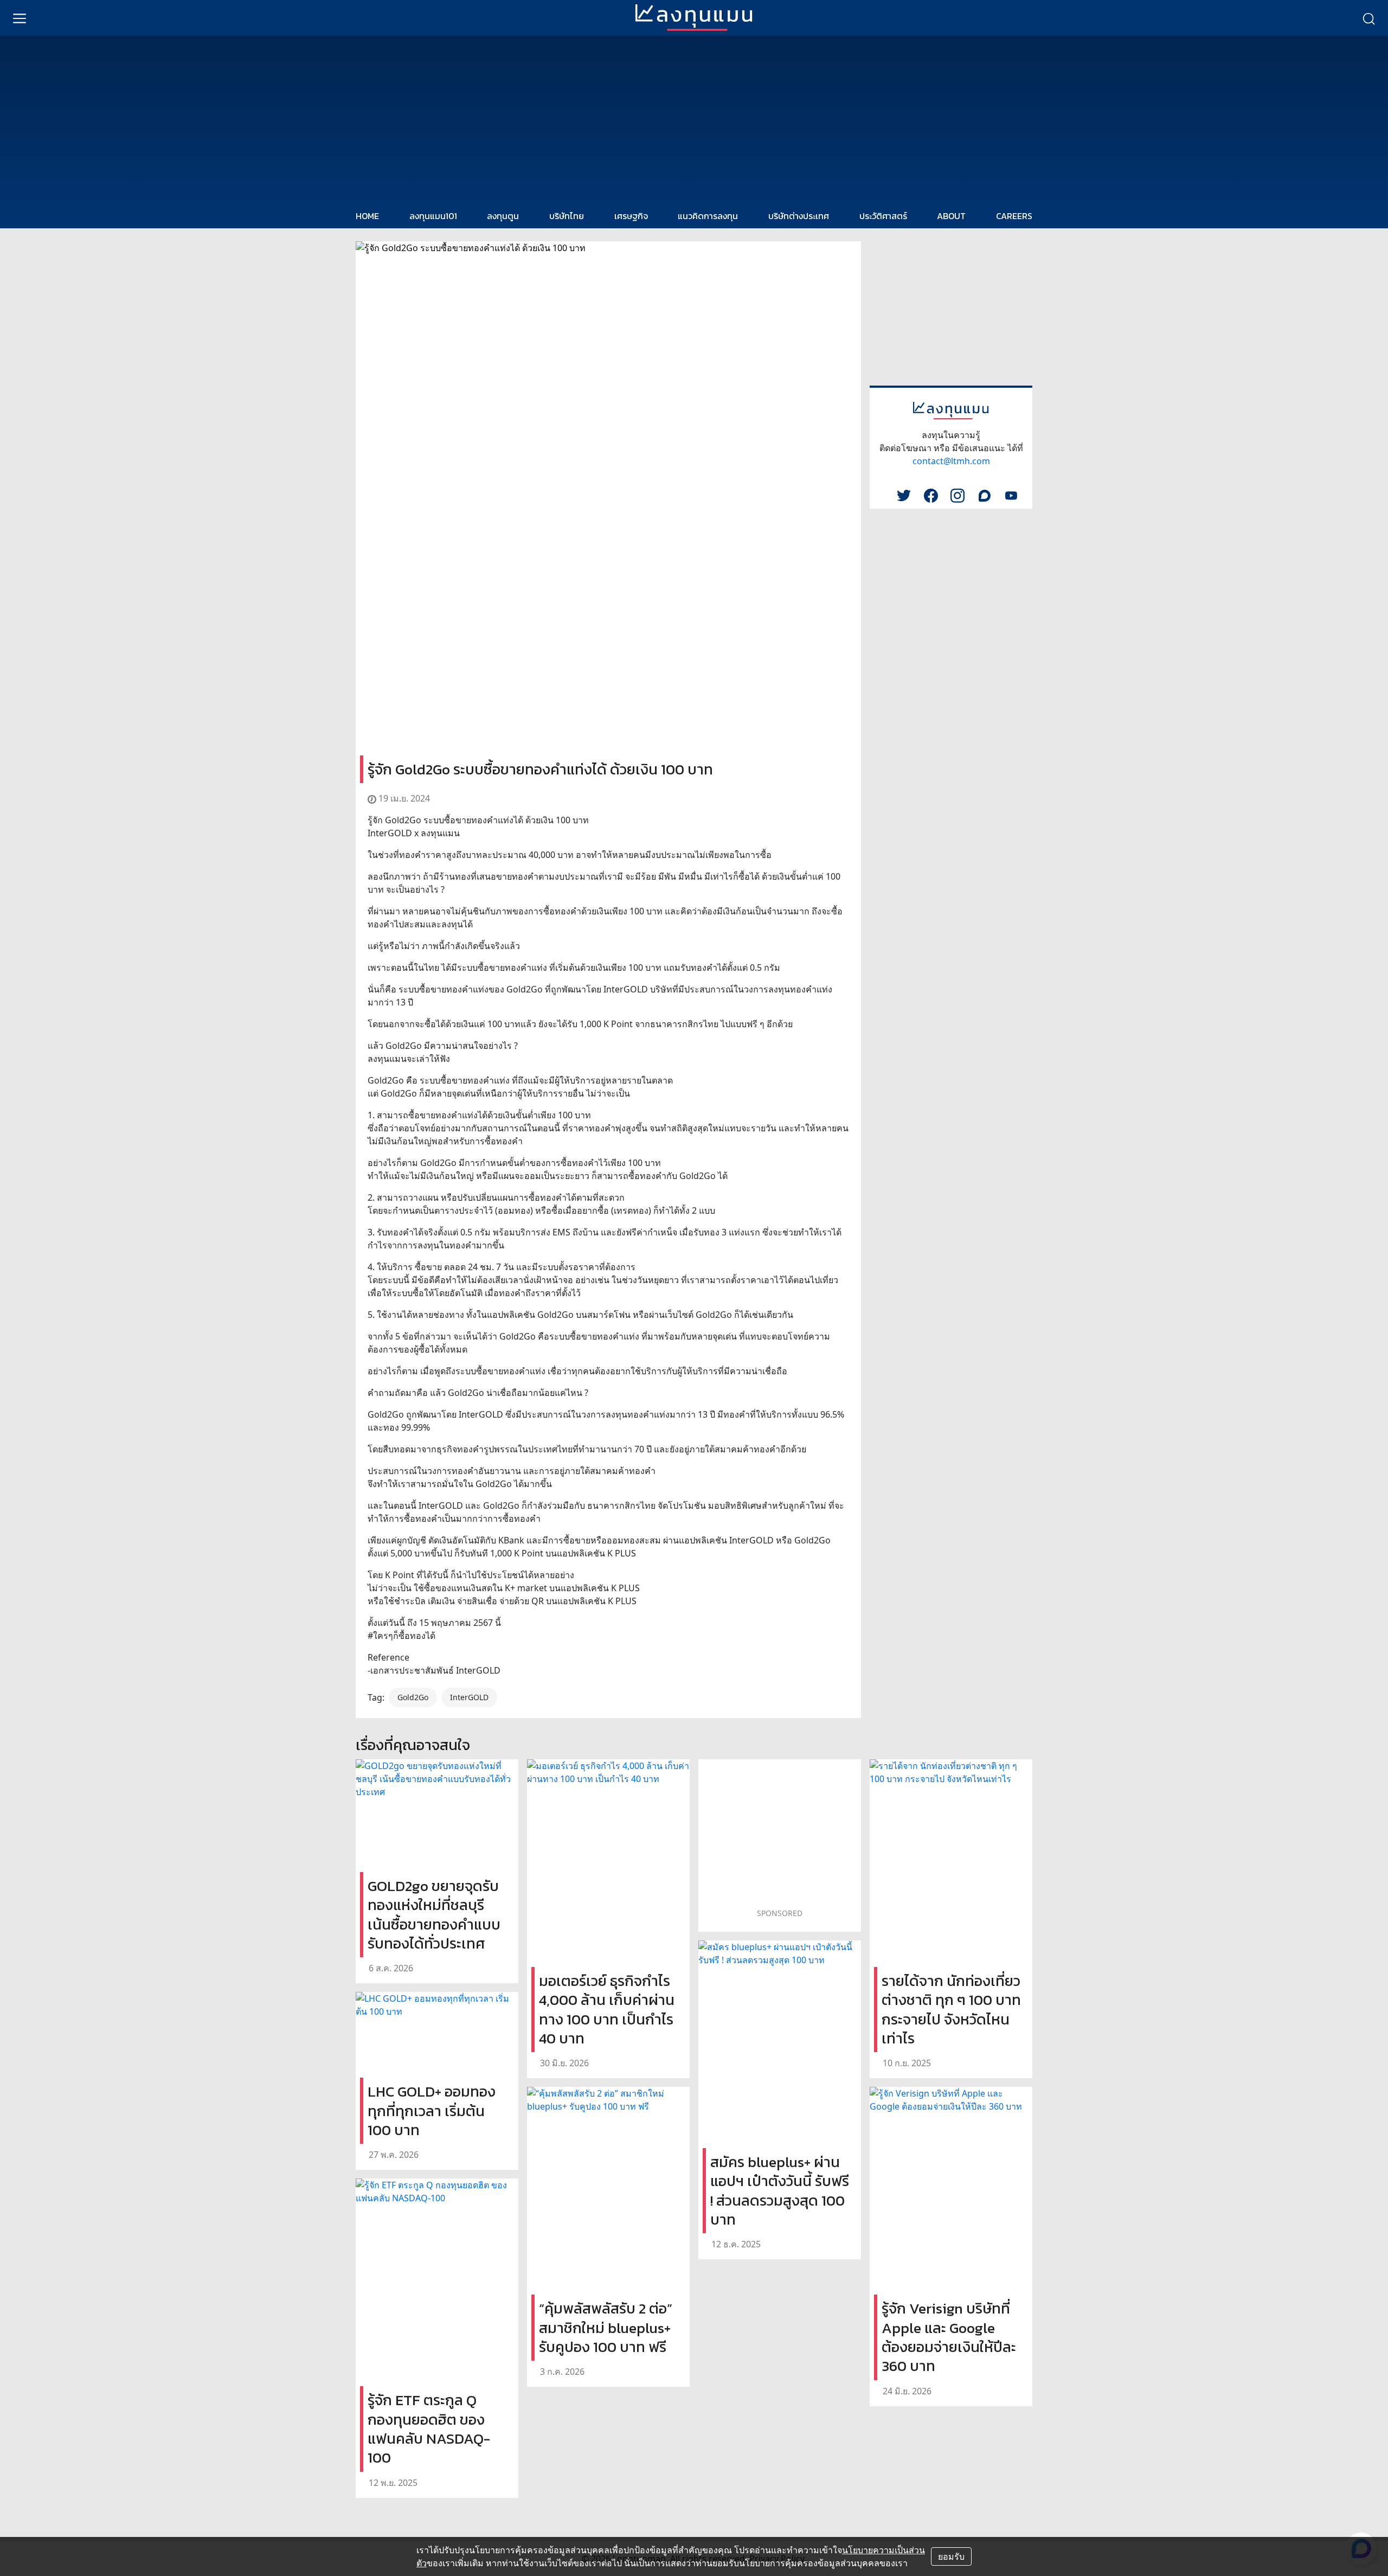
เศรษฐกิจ (631, 216)
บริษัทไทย (567, 216)
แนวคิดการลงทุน (708, 216)
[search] (1368, 18)
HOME (367, 216)
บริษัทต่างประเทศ (799, 216)
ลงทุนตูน (503, 216)
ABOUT (951, 216)
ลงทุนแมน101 (433, 216)
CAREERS (1014, 216)
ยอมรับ (951, 2556)
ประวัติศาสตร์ (883, 216)
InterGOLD (469, 1697)
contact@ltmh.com (951, 461)
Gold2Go (413, 1697)
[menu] (20, 18)
